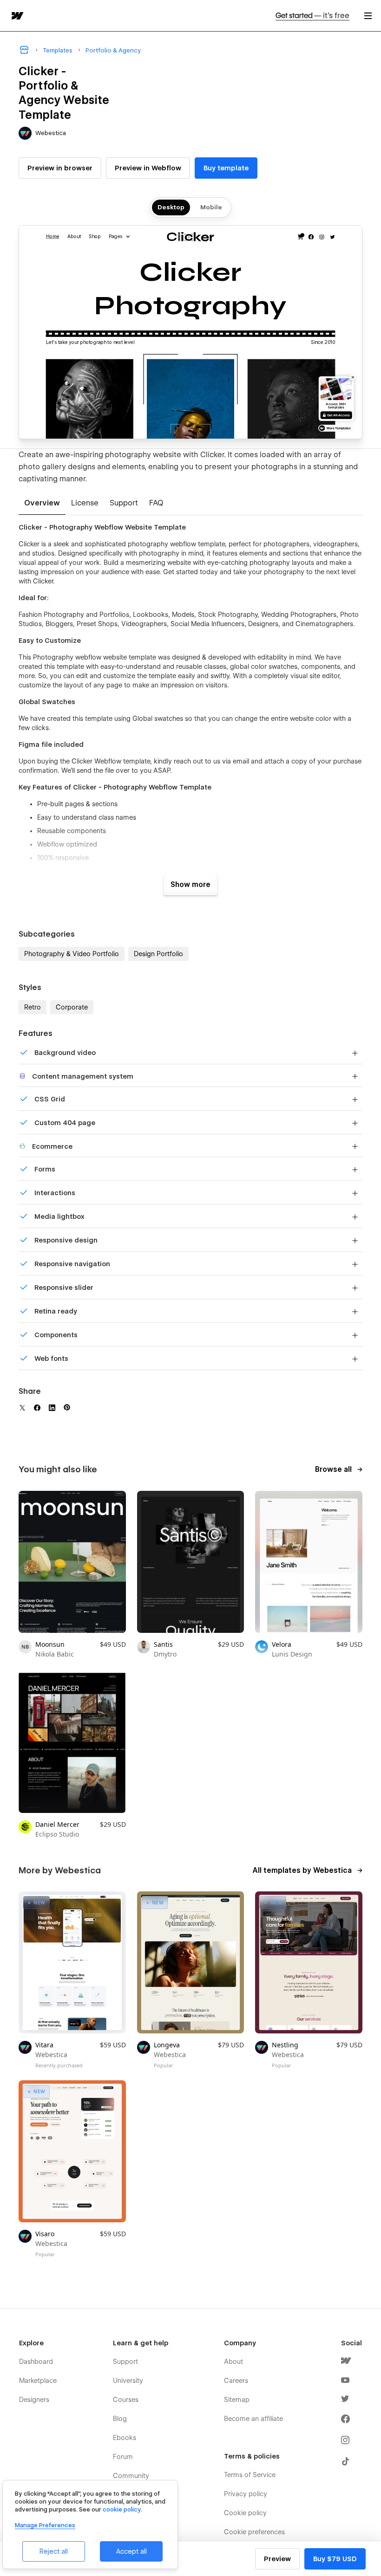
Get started (312, 16)
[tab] (42, 504)
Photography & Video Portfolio (72, 954)
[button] (368, 16)
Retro (33, 1007)
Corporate (72, 1007)
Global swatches (158, 718)
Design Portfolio (158, 954)
